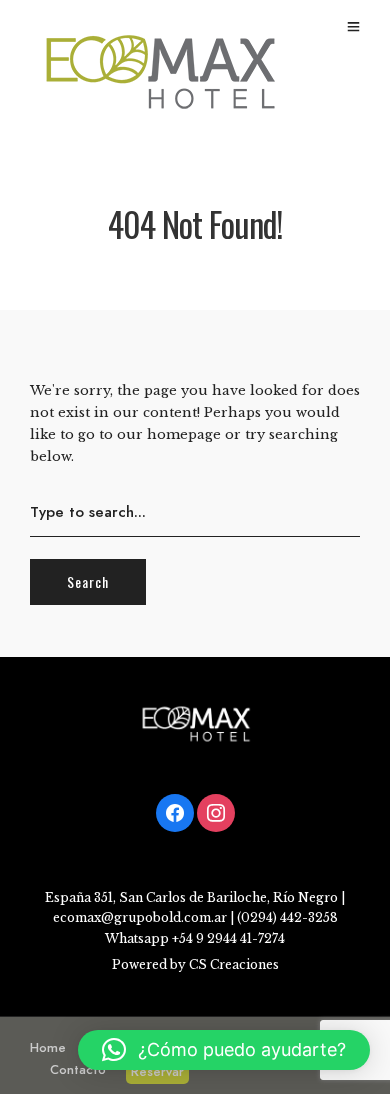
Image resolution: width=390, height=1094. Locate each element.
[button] (224, 1050)
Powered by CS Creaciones (195, 964)
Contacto (78, 1069)
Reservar (157, 1071)
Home (48, 1047)
